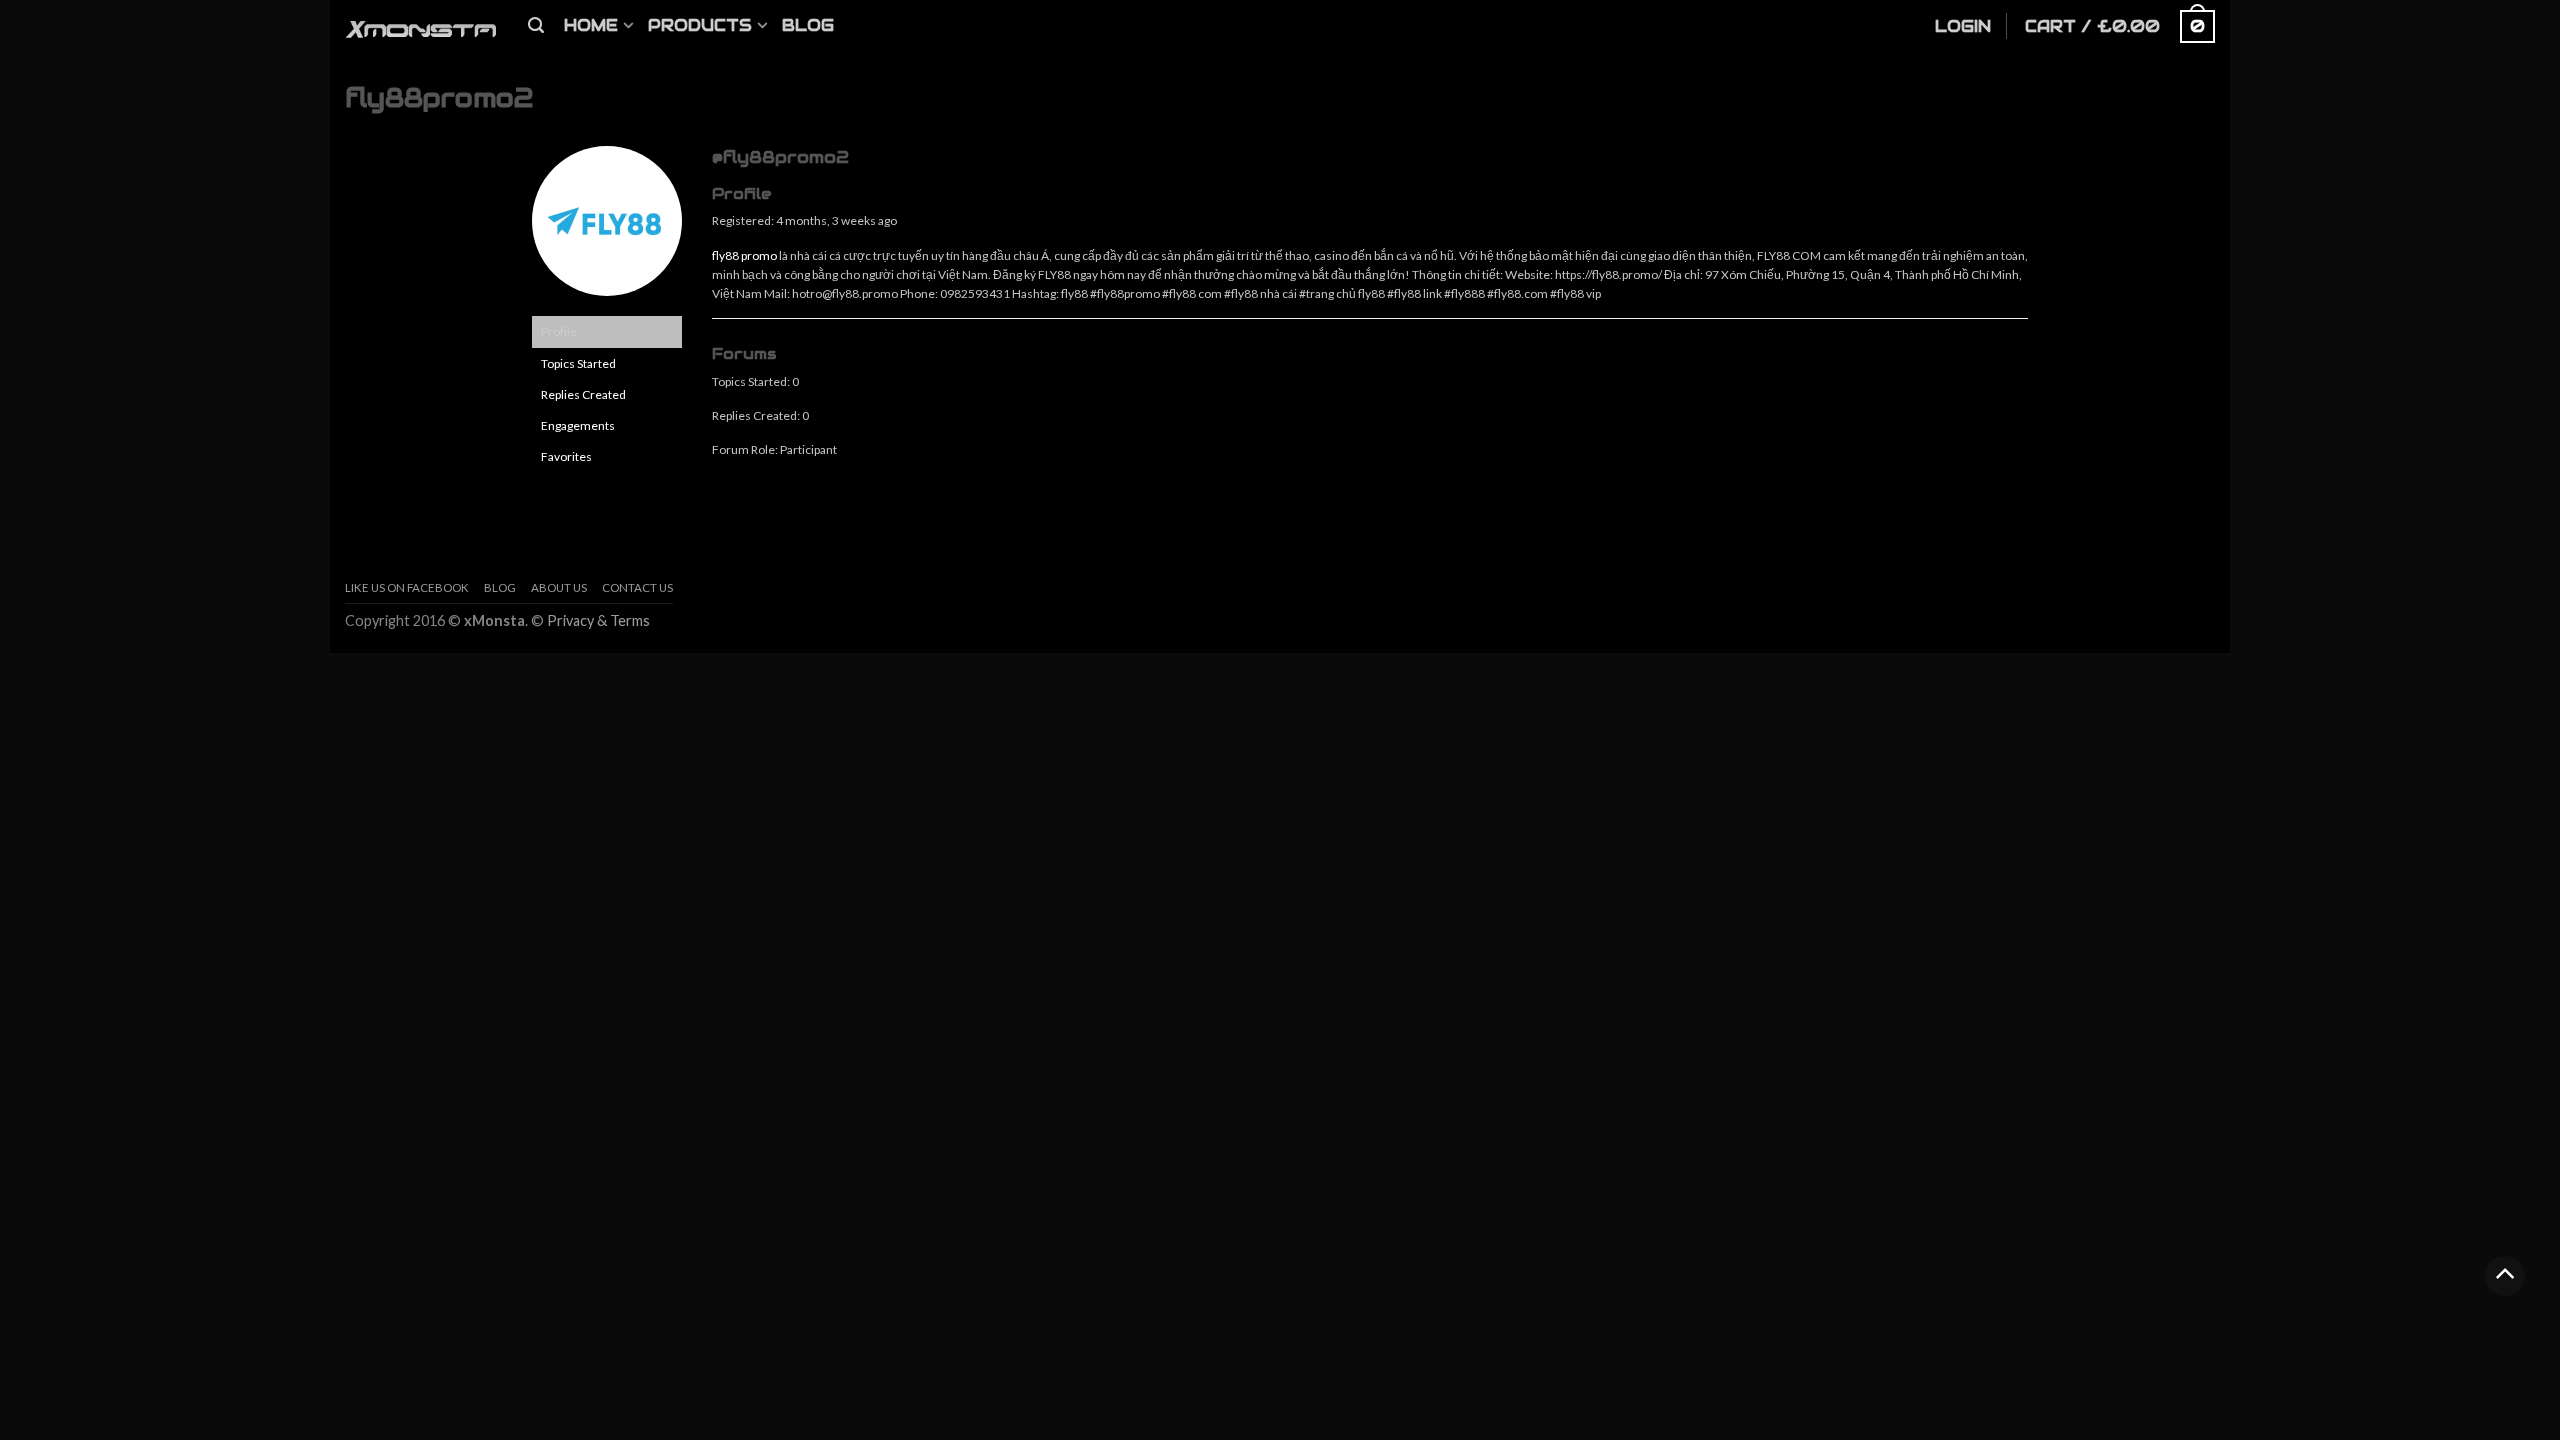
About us (559, 587)
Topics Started (578, 363)
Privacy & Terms (598, 620)
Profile (559, 331)
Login (1963, 26)
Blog (808, 25)
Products (700, 25)
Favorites (566, 456)
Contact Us (637, 587)
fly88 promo (744, 255)
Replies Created (583, 394)
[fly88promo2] (607, 229)
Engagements (578, 425)
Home (591, 25)
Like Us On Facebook (407, 587)
